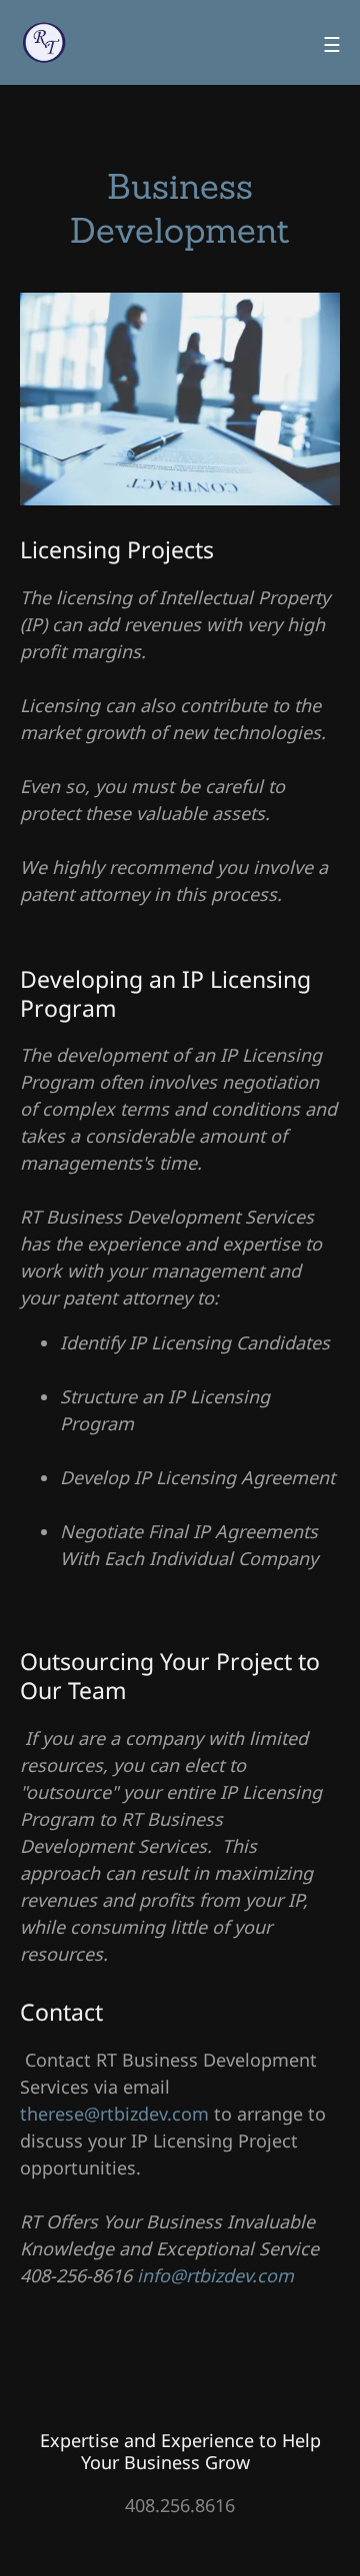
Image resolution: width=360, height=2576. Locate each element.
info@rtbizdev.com (215, 2275)
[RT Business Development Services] (45, 40)
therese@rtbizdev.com (114, 2114)
